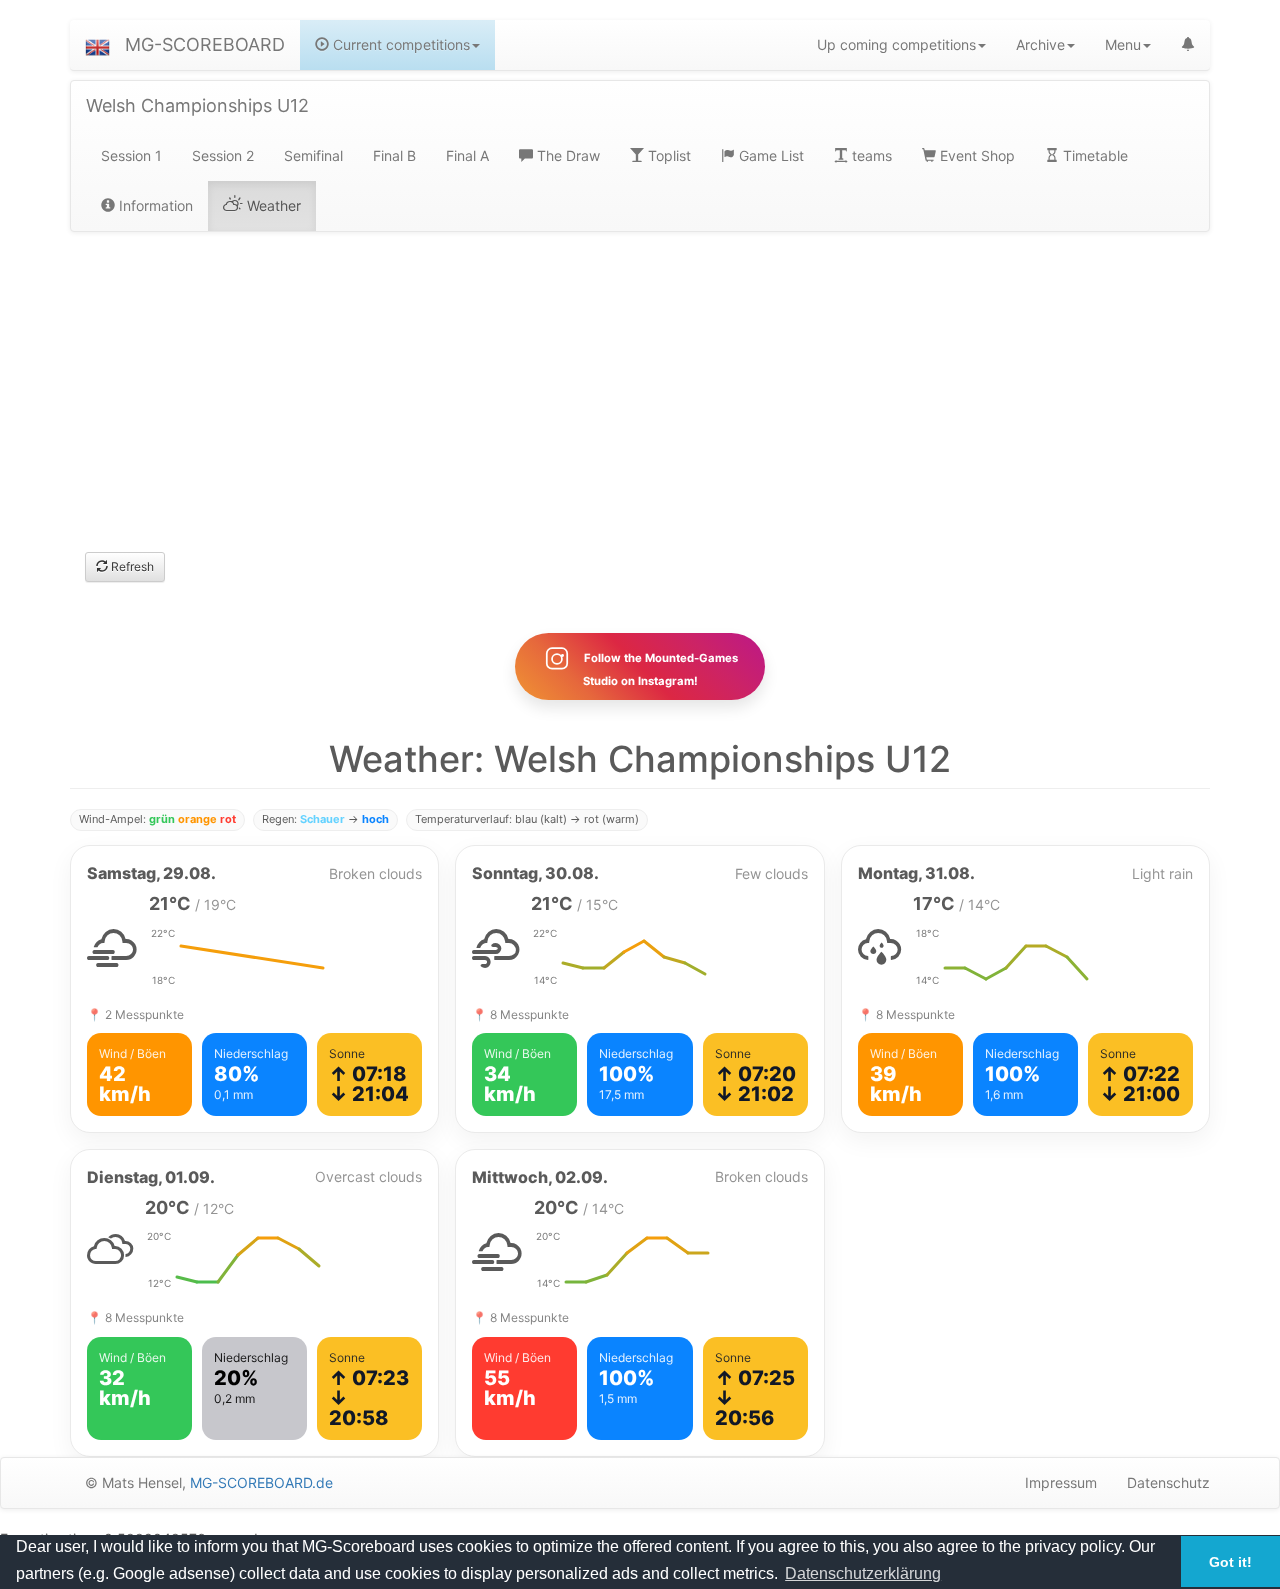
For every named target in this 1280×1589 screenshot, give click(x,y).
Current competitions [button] (399, 44)
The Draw (566, 155)
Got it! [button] (1230, 1562)
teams (870, 155)
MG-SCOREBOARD (205, 44)
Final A (467, 155)
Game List (769, 155)
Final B (394, 155)
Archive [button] (1040, 44)
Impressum (1061, 1482)
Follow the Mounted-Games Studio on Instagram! (659, 669)
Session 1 (131, 155)
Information (154, 205)
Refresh (131, 566)
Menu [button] (1123, 44)
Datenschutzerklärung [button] (863, 1573)
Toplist (667, 155)
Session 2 (223, 155)
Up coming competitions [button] (896, 44)
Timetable (1093, 155)
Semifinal (313, 155)
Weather (272, 205)
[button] (97, 45)
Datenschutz (1168, 1482)
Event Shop (975, 155)
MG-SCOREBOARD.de (261, 1482)
